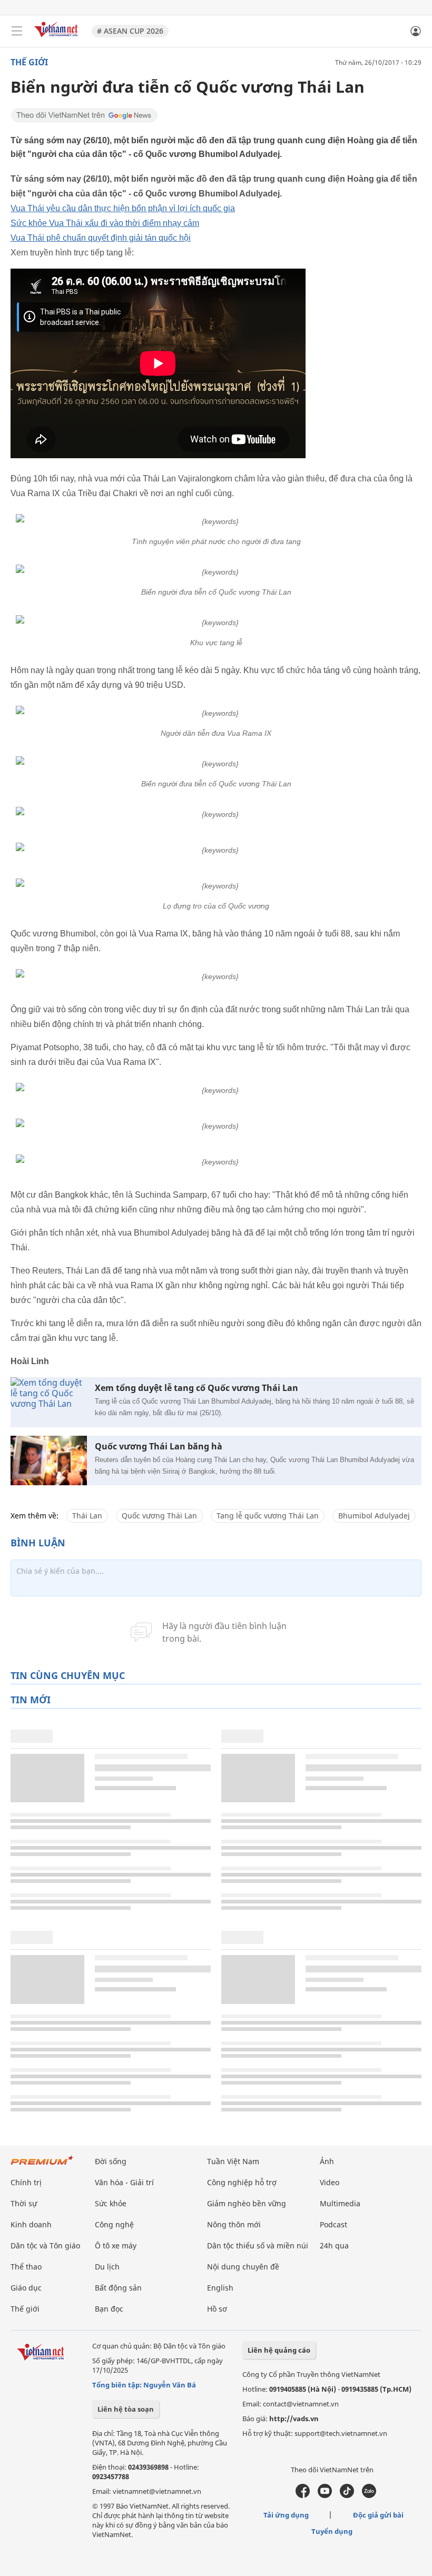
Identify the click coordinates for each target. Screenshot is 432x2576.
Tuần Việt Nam (233, 2161)
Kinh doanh (31, 2224)
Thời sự (24, 2203)
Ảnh (327, 2161)
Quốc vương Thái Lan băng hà (159, 1447)
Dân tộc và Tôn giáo (45, 2246)
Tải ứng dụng (286, 2515)
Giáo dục (26, 2288)
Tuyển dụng (332, 2531)
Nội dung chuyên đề (243, 2267)
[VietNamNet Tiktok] (347, 2495)
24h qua (334, 2246)
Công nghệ (114, 2224)
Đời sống (111, 2161)
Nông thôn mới (234, 2224)
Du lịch (107, 2267)
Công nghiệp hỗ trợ (242, 2182)
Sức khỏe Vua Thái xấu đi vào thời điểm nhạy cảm (105, 223)
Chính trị (26, 2182)
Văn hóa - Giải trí (124, 2182)
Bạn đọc (109, 2309)
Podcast (333, 2224)
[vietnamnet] (57, 38)
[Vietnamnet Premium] (42, 2165)
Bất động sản (118, 2288)
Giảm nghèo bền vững (247, 2203)
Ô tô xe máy (116, 2246)
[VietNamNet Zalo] (369, 2495)
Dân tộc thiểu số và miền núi (258, 2246)
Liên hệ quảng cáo (279, 2350)
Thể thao (26, 2267)
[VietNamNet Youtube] (325, 2495)
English (220, 2288)
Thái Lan (87, 1516)
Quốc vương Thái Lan (159, 1516)
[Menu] (17, 31)
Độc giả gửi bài (378, 2515)
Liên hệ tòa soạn (126, 2409)
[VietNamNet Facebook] (303, 2495)
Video (330, 2182)
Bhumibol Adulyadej (374, 1516)
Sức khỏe (111, 2203)
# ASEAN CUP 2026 (130, 31)
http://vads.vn (294, 2419)
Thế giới (29, 62)
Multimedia (340, 2203)
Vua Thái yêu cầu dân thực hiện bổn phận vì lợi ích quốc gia (123, 208)
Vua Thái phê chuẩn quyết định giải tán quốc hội (101, 238)
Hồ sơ (217, 2309)
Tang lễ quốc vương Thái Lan (268, 1516)
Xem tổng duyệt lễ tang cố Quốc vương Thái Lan (197, 1388)
